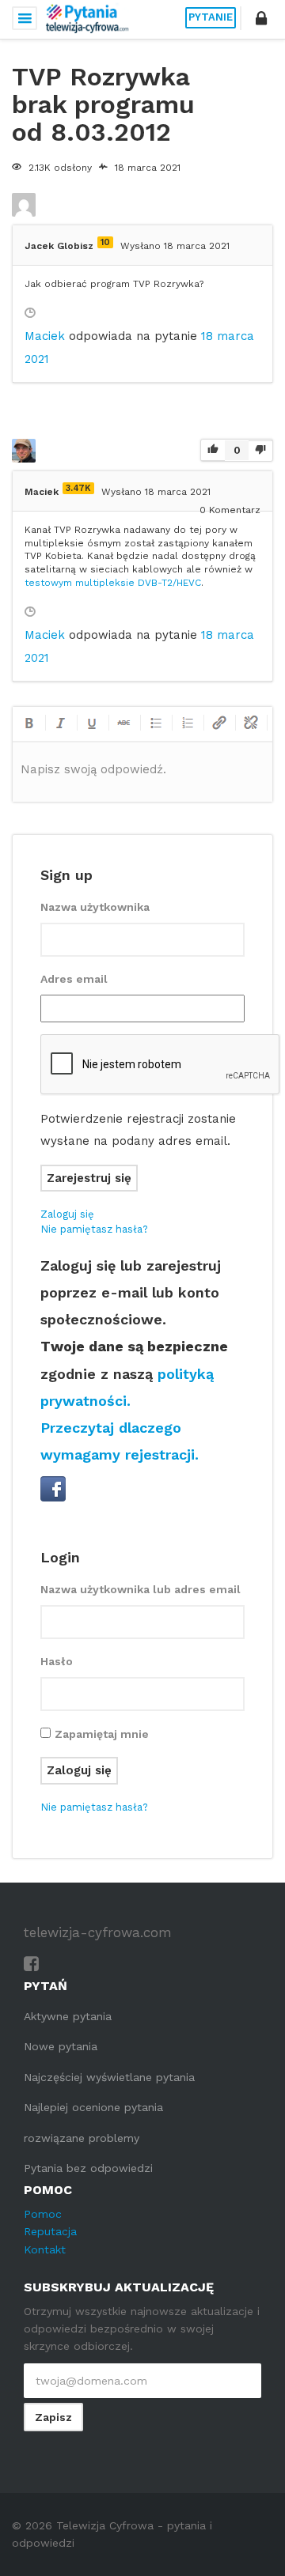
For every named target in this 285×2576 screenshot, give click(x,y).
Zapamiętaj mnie (102, 1734)
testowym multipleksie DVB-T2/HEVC (113, 583)
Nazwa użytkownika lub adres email (141, 1589)
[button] (261, 18)
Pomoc (43, 2214)
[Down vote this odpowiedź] (260, 450)
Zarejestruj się (89, 1178)
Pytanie (211, 17)
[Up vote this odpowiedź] (213, 451)
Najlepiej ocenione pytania (93, 2107)
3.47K (78, 488)
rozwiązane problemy (82, 2138)
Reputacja (50, 2231)
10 (105, 242)
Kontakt (45, 2249)
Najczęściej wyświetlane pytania (109, 2077)
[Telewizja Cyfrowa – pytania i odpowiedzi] (87, 18)
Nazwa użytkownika (95, 907)
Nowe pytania (61, 2046)
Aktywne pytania (68, 2016)
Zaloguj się (67, 1214)
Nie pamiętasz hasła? (94, 1229)
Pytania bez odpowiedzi (88, 2168)
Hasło (57, 1661)
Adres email (74, 979)
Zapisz (53, 2417)
